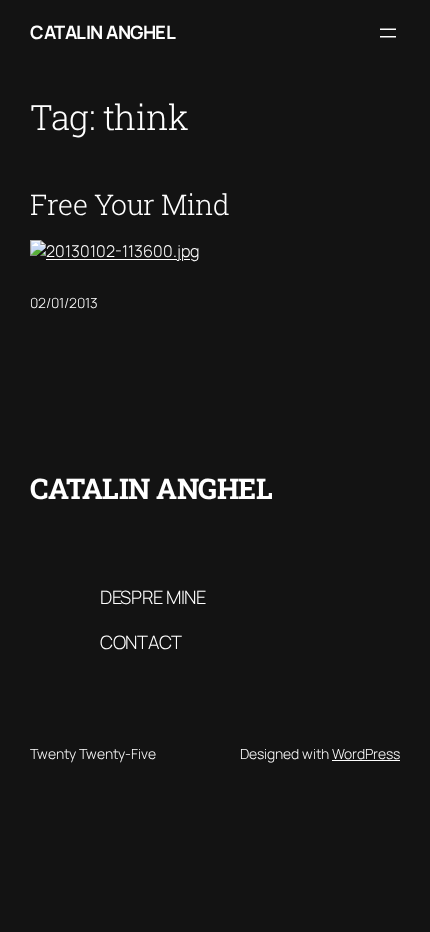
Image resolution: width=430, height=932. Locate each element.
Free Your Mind (129, 204)
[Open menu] (388, 33)
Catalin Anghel (102, 32)
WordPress (366, 753)
